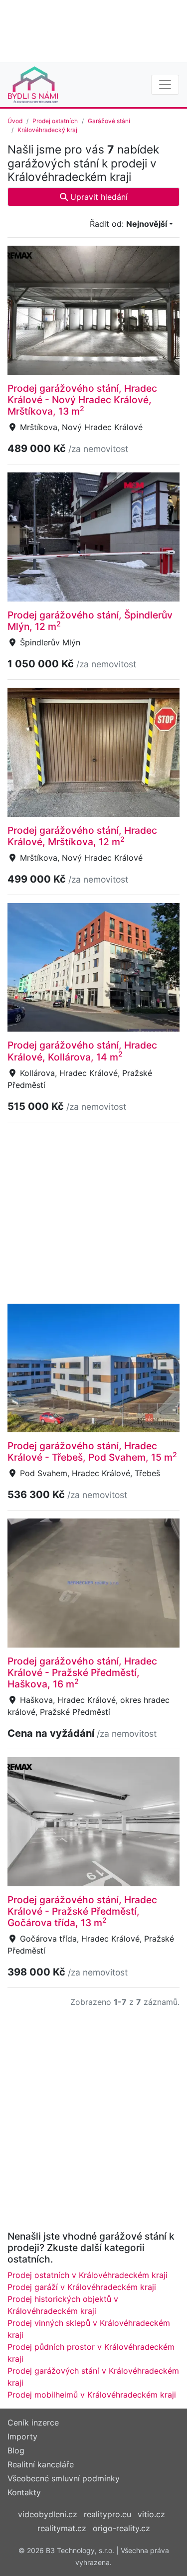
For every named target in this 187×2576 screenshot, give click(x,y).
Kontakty (24, 2492)
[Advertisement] (93, 30)
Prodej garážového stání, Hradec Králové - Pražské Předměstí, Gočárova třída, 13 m (82, 1911)
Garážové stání (109, 121)
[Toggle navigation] (165, 85)
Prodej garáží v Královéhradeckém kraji (82, 2287)
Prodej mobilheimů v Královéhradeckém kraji (92, 2395)
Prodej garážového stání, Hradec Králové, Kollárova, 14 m (82, 1051)
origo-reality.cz (121, 2528)
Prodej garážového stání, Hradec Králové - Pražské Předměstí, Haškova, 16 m (82, 1672)
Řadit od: (128, 224)
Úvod (15, 121)
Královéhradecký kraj (47, 130)
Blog (16, 2450)
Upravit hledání (98, 197)
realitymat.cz (62, 2528)
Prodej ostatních (55, 121)
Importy (22, 2436)
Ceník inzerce (33, 2423)
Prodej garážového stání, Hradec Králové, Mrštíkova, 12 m (82, 836)
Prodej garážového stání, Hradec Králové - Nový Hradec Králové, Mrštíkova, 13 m (82, 400)
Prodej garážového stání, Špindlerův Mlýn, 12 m (90, 621)
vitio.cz (151, 2514)
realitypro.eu (107, 2514)
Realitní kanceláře (41, 2464)
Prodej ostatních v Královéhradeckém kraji (88, 2275)
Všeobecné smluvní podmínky (64, 2478)
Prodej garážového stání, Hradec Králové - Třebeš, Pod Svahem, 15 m (92, 1451)
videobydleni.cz (48, 2514)
